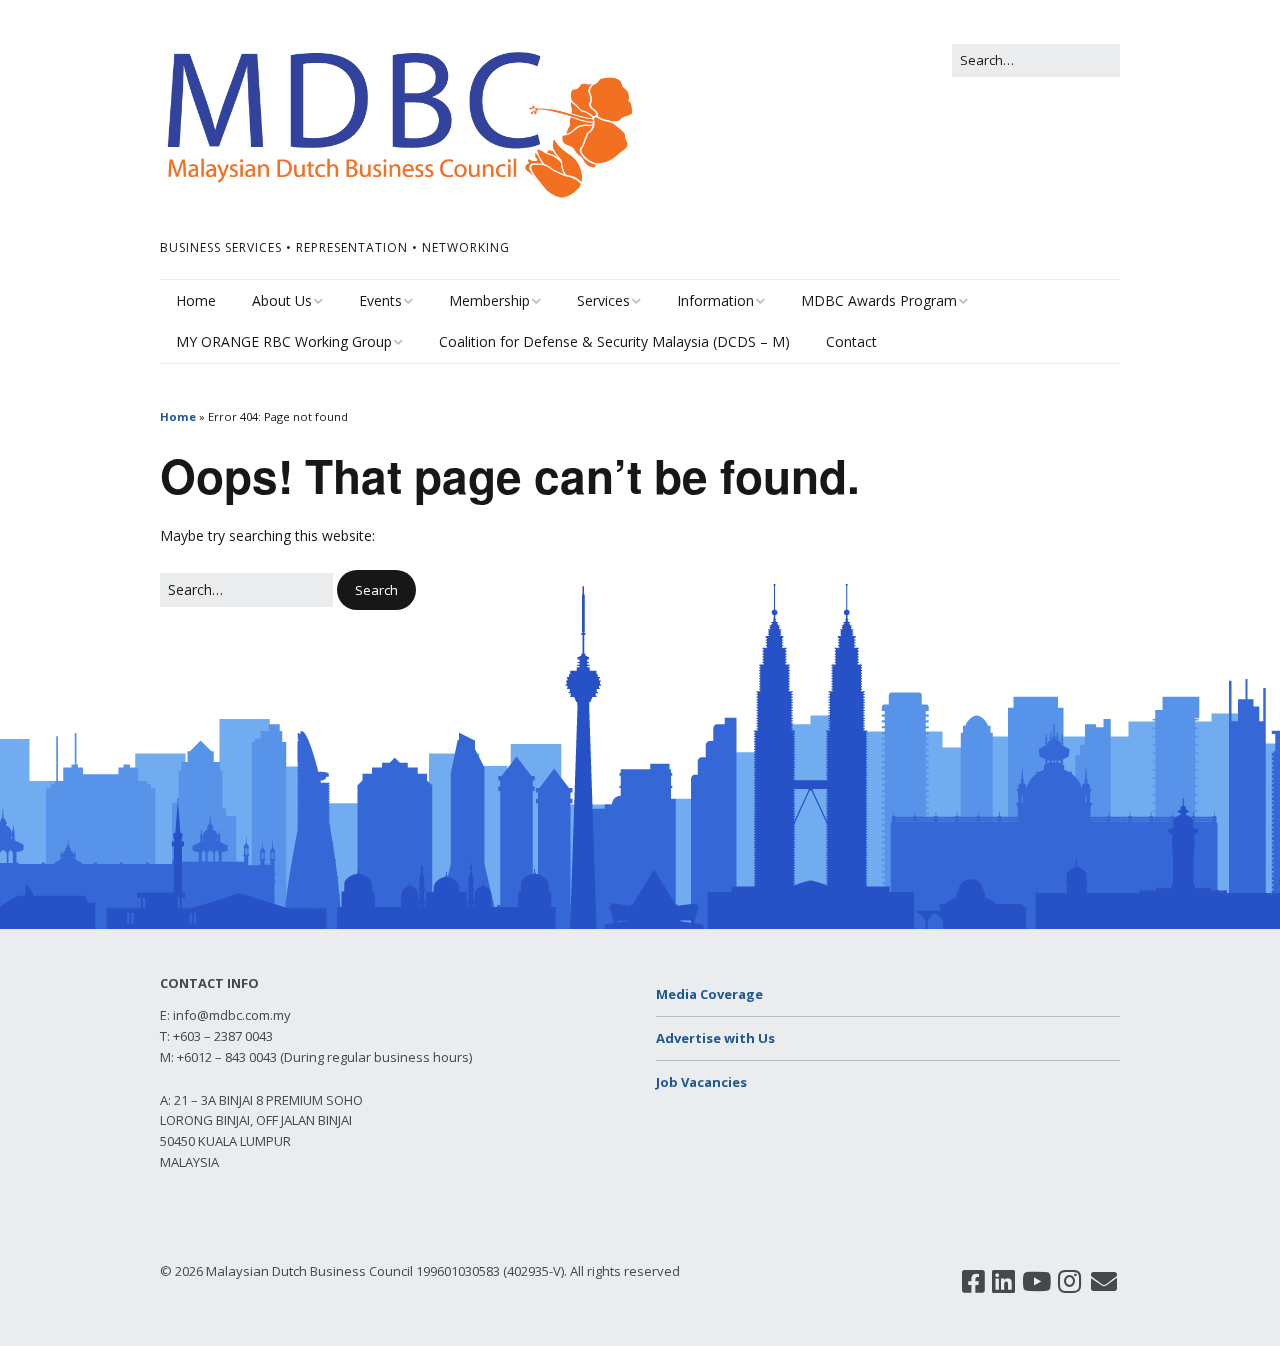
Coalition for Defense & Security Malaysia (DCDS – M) (614, 341)
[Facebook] (973, 1282)
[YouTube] (1036, 1282)
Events (380, 300)
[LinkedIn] (1003, 1282)
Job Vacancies (701, 1082)
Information (715, 300)
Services (603, 300)
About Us (282, 300)
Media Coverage (709, 994)
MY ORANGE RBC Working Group (284, 341)
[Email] (1104, 1282)
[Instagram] (1069, 1282)
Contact (851, 341)
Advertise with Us (715, 1038)
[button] (376, 590)
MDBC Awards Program (879, 300)
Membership (489, 300)
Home (196, 300)
